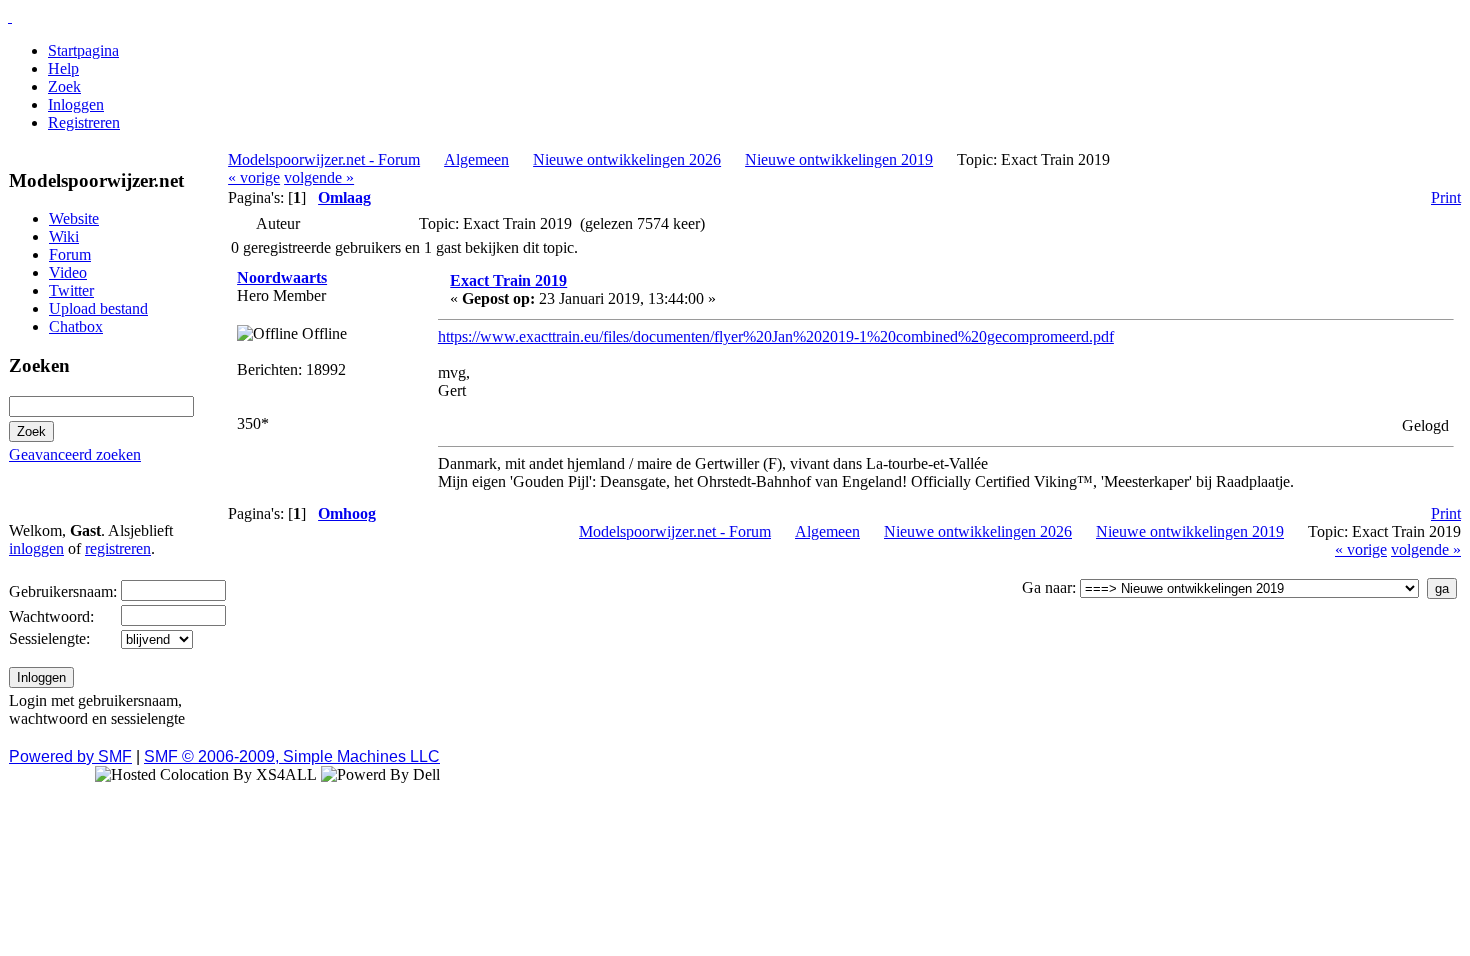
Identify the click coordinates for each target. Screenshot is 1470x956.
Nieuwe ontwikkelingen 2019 (839, 159)
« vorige (254, 177)
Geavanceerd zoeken (75, 454)
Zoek (64, 86)
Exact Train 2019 (508, 280)
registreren (118, 548)
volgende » (319, 177)
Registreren (84, 122)
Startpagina (83, 50)
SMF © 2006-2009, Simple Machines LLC (292, 756)
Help (63, 68)
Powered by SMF (70, 756)
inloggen (36, 548)
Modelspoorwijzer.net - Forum (324, 159)
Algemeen (476, 159)
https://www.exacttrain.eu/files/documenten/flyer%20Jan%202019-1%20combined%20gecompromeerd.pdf (776, 336)
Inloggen (76, 104)
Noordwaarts (282, 277)
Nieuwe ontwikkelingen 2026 (627, 159)
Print (1446, 197)
